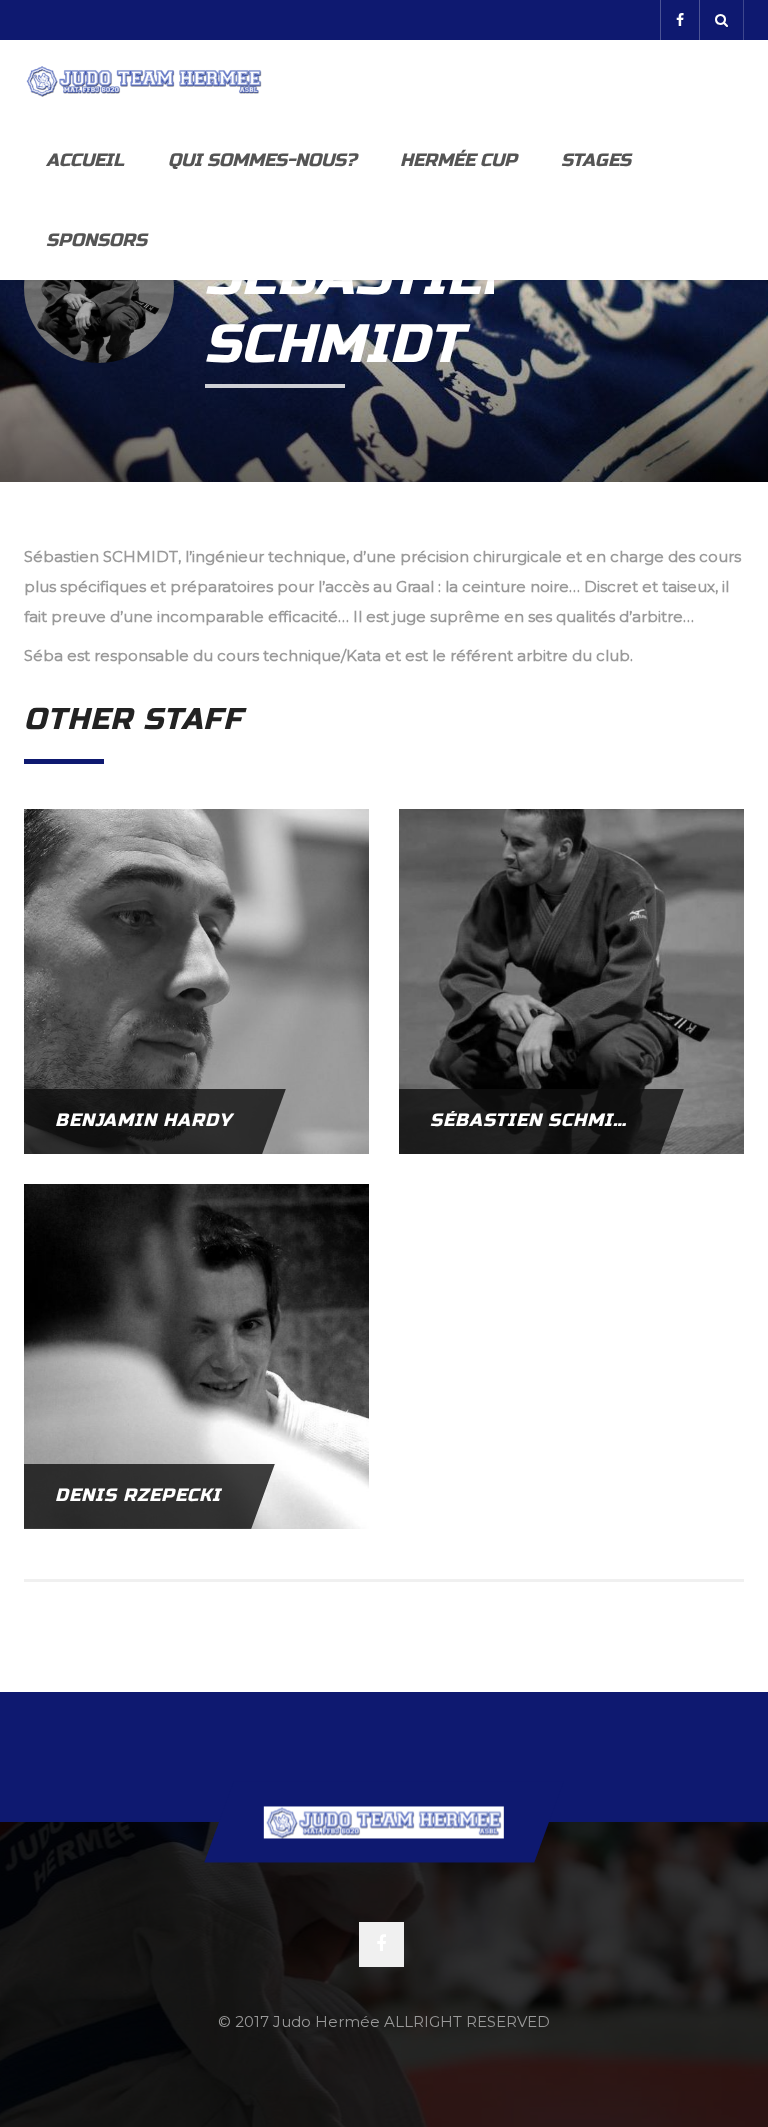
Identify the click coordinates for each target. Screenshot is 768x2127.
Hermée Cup (458, 160)
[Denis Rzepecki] (196, 1354)
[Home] (144, 80)
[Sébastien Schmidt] (571, 979)
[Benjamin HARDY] (196, 979)
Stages (596, 160)
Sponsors (96, 240)
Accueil (85, 160)
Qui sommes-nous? (262, 160)
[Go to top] (384, 1821)
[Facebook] (679, 20)
